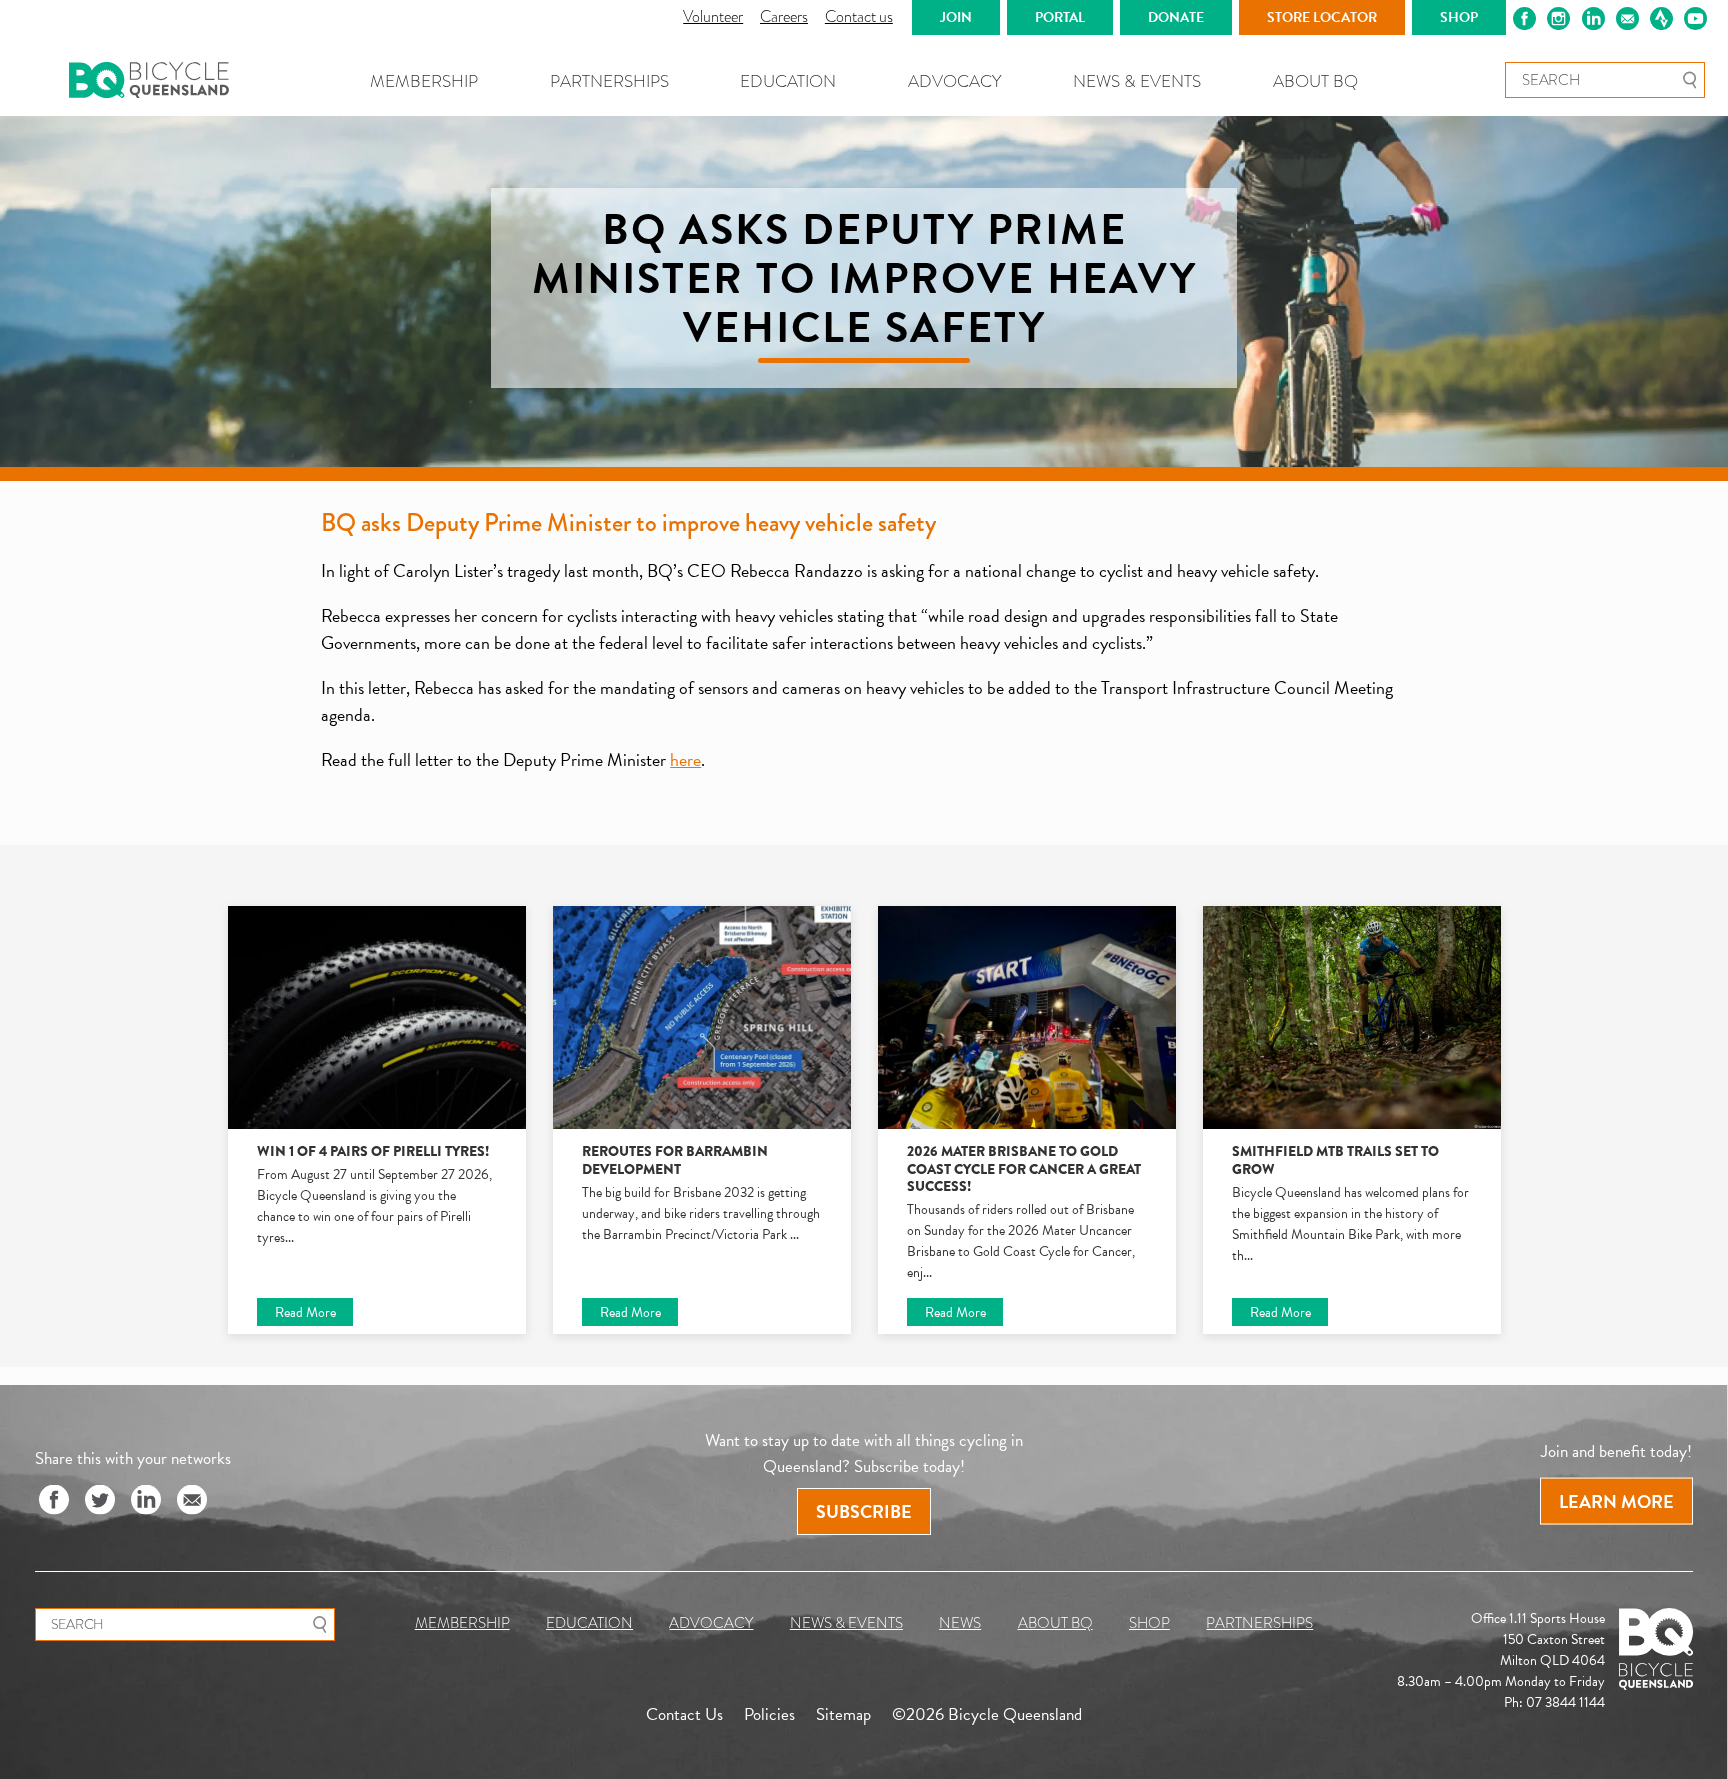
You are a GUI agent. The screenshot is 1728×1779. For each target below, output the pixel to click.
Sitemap (843, 1713)
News (960, 1623)
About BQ (1315, 81)
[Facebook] (54, 1501)
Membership (424, 81)
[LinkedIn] (146, 1501)
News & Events (1137, 81)
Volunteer (713, 16)
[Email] (192, 1501)
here (685, 759)
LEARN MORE (1616, 1501)
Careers (784, 16)
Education (788, 81)
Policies (769, 1713)
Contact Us (684, 1713)
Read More (305, 1311)
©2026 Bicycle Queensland (987, 1713)
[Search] (1689, 80)
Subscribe (864, 1511)
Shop (1149, 1623)
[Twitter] (100, 1501)
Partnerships (609, 81)
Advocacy (955, 81)
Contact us (859, 16)
